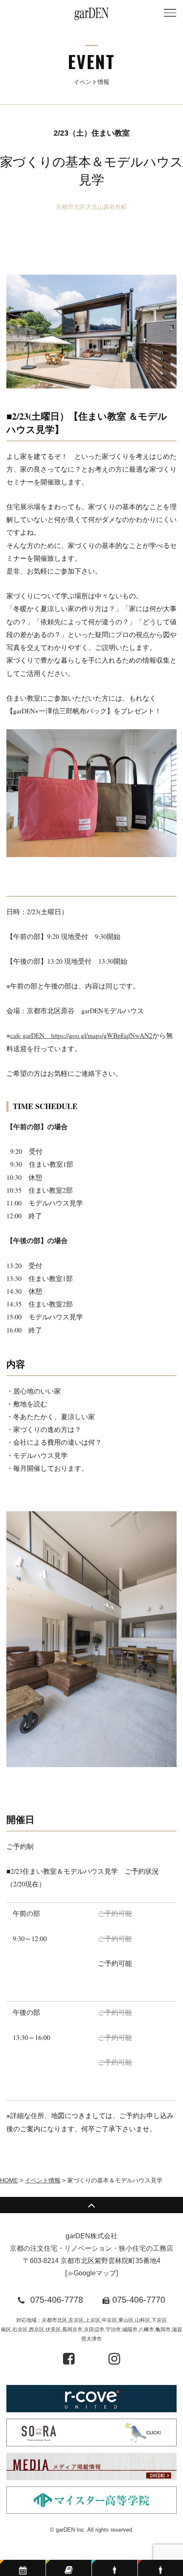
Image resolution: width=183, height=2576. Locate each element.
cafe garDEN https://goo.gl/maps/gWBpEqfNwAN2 (81, 1035)
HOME (9, 2180)
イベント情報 (43, 2180)
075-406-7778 (57, 2300)
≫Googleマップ (91, 2273)
